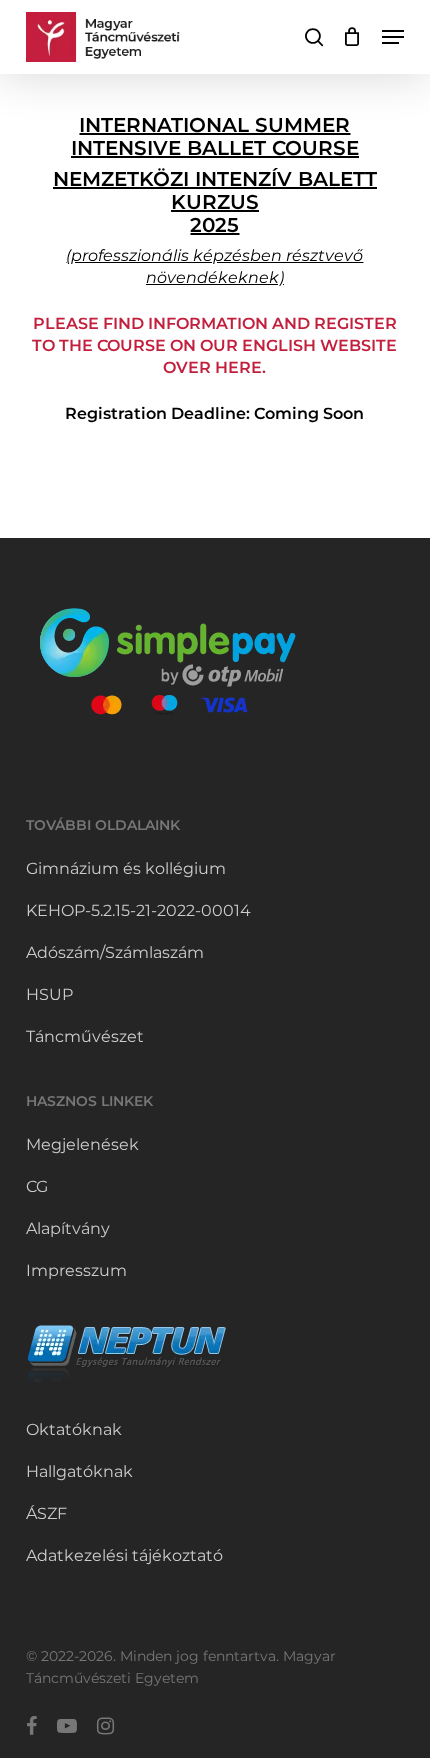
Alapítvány (68, 1228)
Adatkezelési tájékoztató (124, 1555)
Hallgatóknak (79, 1471)
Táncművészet (85, 1036)
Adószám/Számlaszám (115, 952)
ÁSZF (46, 1513)
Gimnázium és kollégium (126, 868)
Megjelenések (82, 1144)
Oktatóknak (74, 1429)
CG (37, 1186)
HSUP (49, 994)
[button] (393, 37)
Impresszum (76, 1270)
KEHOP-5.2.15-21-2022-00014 (138, 910)
